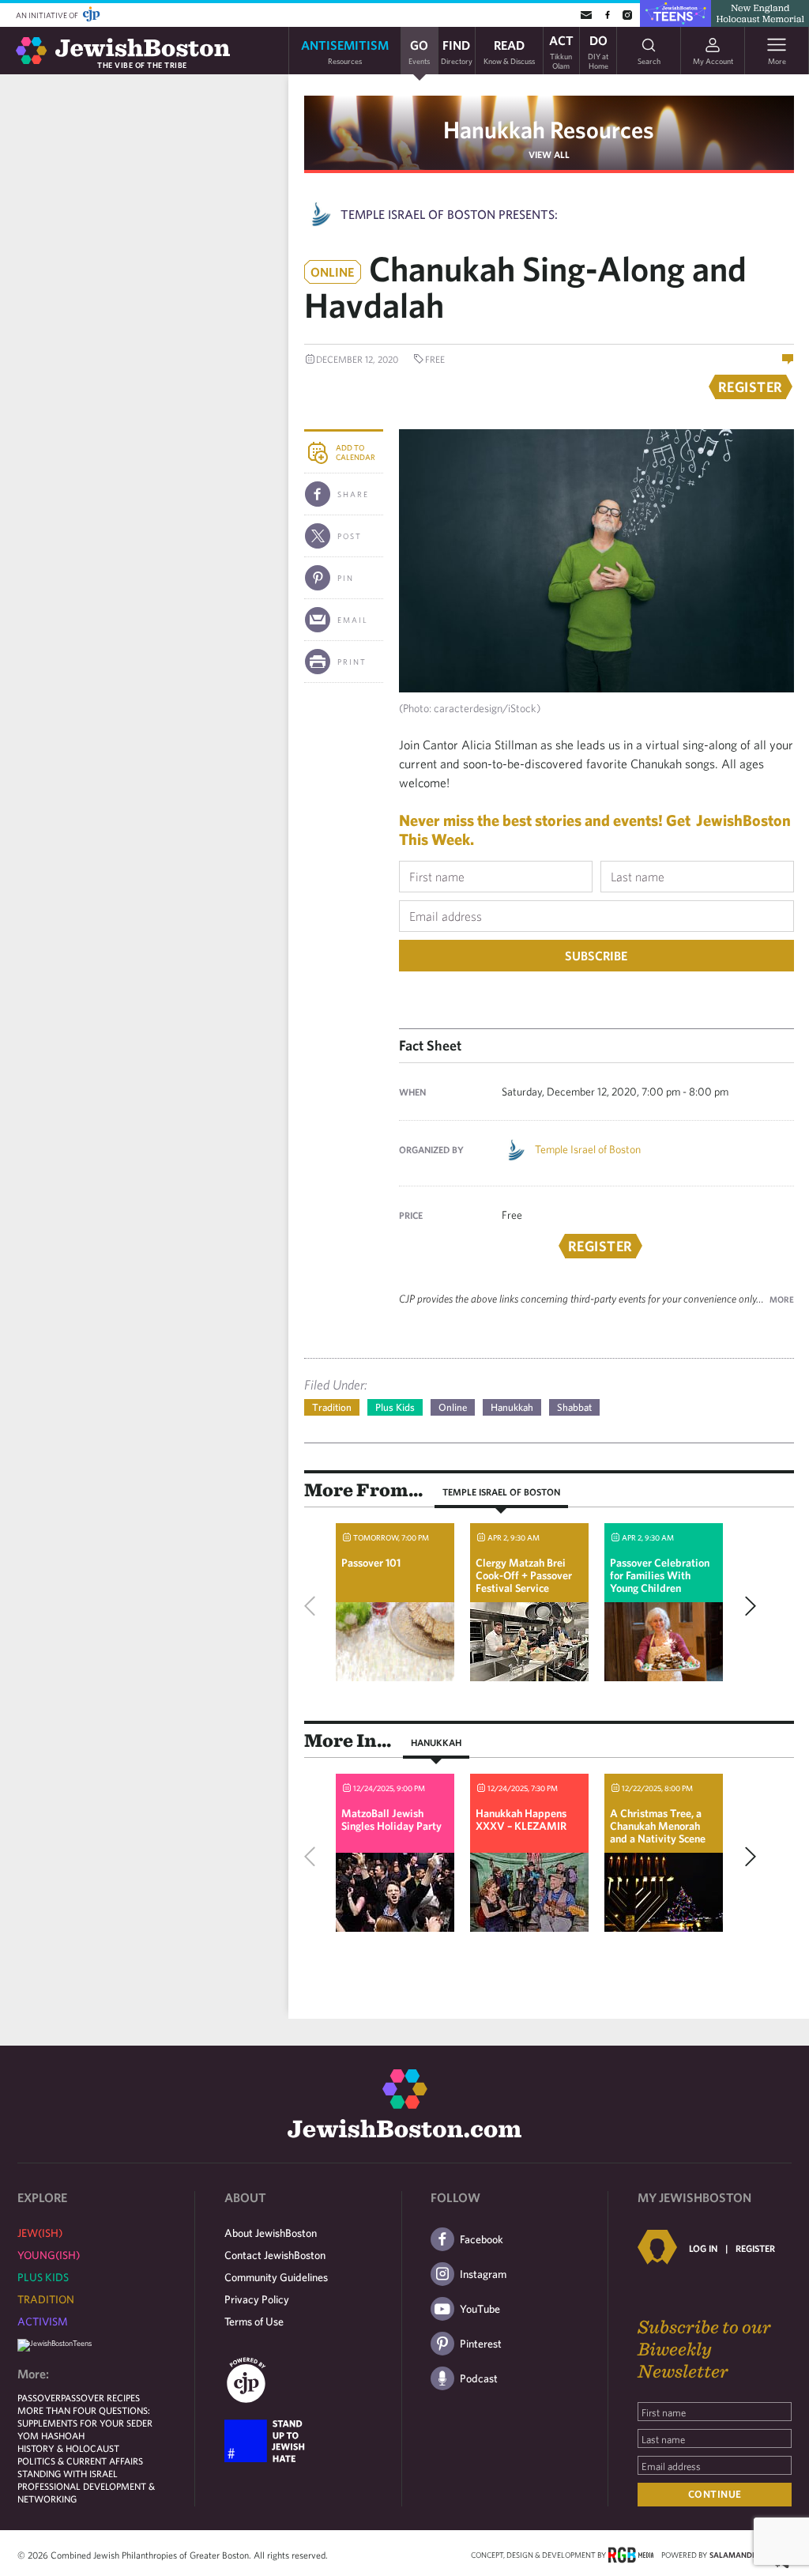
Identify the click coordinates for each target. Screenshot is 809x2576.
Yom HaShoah (51, 2435)
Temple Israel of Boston (588, 1149)
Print (352, 662)
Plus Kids (395, 1407)
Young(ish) (49, 2255)
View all (549, 154)
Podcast (479, 2378)
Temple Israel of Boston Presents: (449, 214)
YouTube (480, 2309)
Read (509, 51)
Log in (703, 2248)
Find (457, 51)
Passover (39, 2397)
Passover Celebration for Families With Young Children (660, 1575)
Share (353, 494)
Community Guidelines (276, 2277)
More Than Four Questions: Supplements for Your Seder (85, 2416)
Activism (43, 2321)
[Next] (747, 1606)
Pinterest (481, 2344)
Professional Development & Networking (86, 2492)
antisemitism (345, 51)
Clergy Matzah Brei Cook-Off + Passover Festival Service (524, 1575)
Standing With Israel (68, 2473)
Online (453, 1407)
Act (561, 51)
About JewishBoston (271, 2233)
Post (350, 536)
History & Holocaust (68, 2448)
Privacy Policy (257, 2299)
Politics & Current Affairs (80, 2461)
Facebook (482, 2239)
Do (598, 51)
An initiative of (48, 15)
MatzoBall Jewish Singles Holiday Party (391, 1820)
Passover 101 (371, 1563)
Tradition (332, 1407)
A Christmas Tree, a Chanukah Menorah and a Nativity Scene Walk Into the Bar (658, 1832)
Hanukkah (512, 1407)
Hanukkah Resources (549, 129)
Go (419, 51)
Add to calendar (356, 452)
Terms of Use (254, 2321)
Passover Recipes (100, 2397)
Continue (715, 2494)
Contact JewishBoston (275, 2255)
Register (755, 2248)
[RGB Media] (631, 2554)
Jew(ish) (40, 2233)
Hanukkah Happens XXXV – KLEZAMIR (521, 1820)
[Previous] (314, 1606)
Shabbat (574, 1407)
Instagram (483, 2274)
